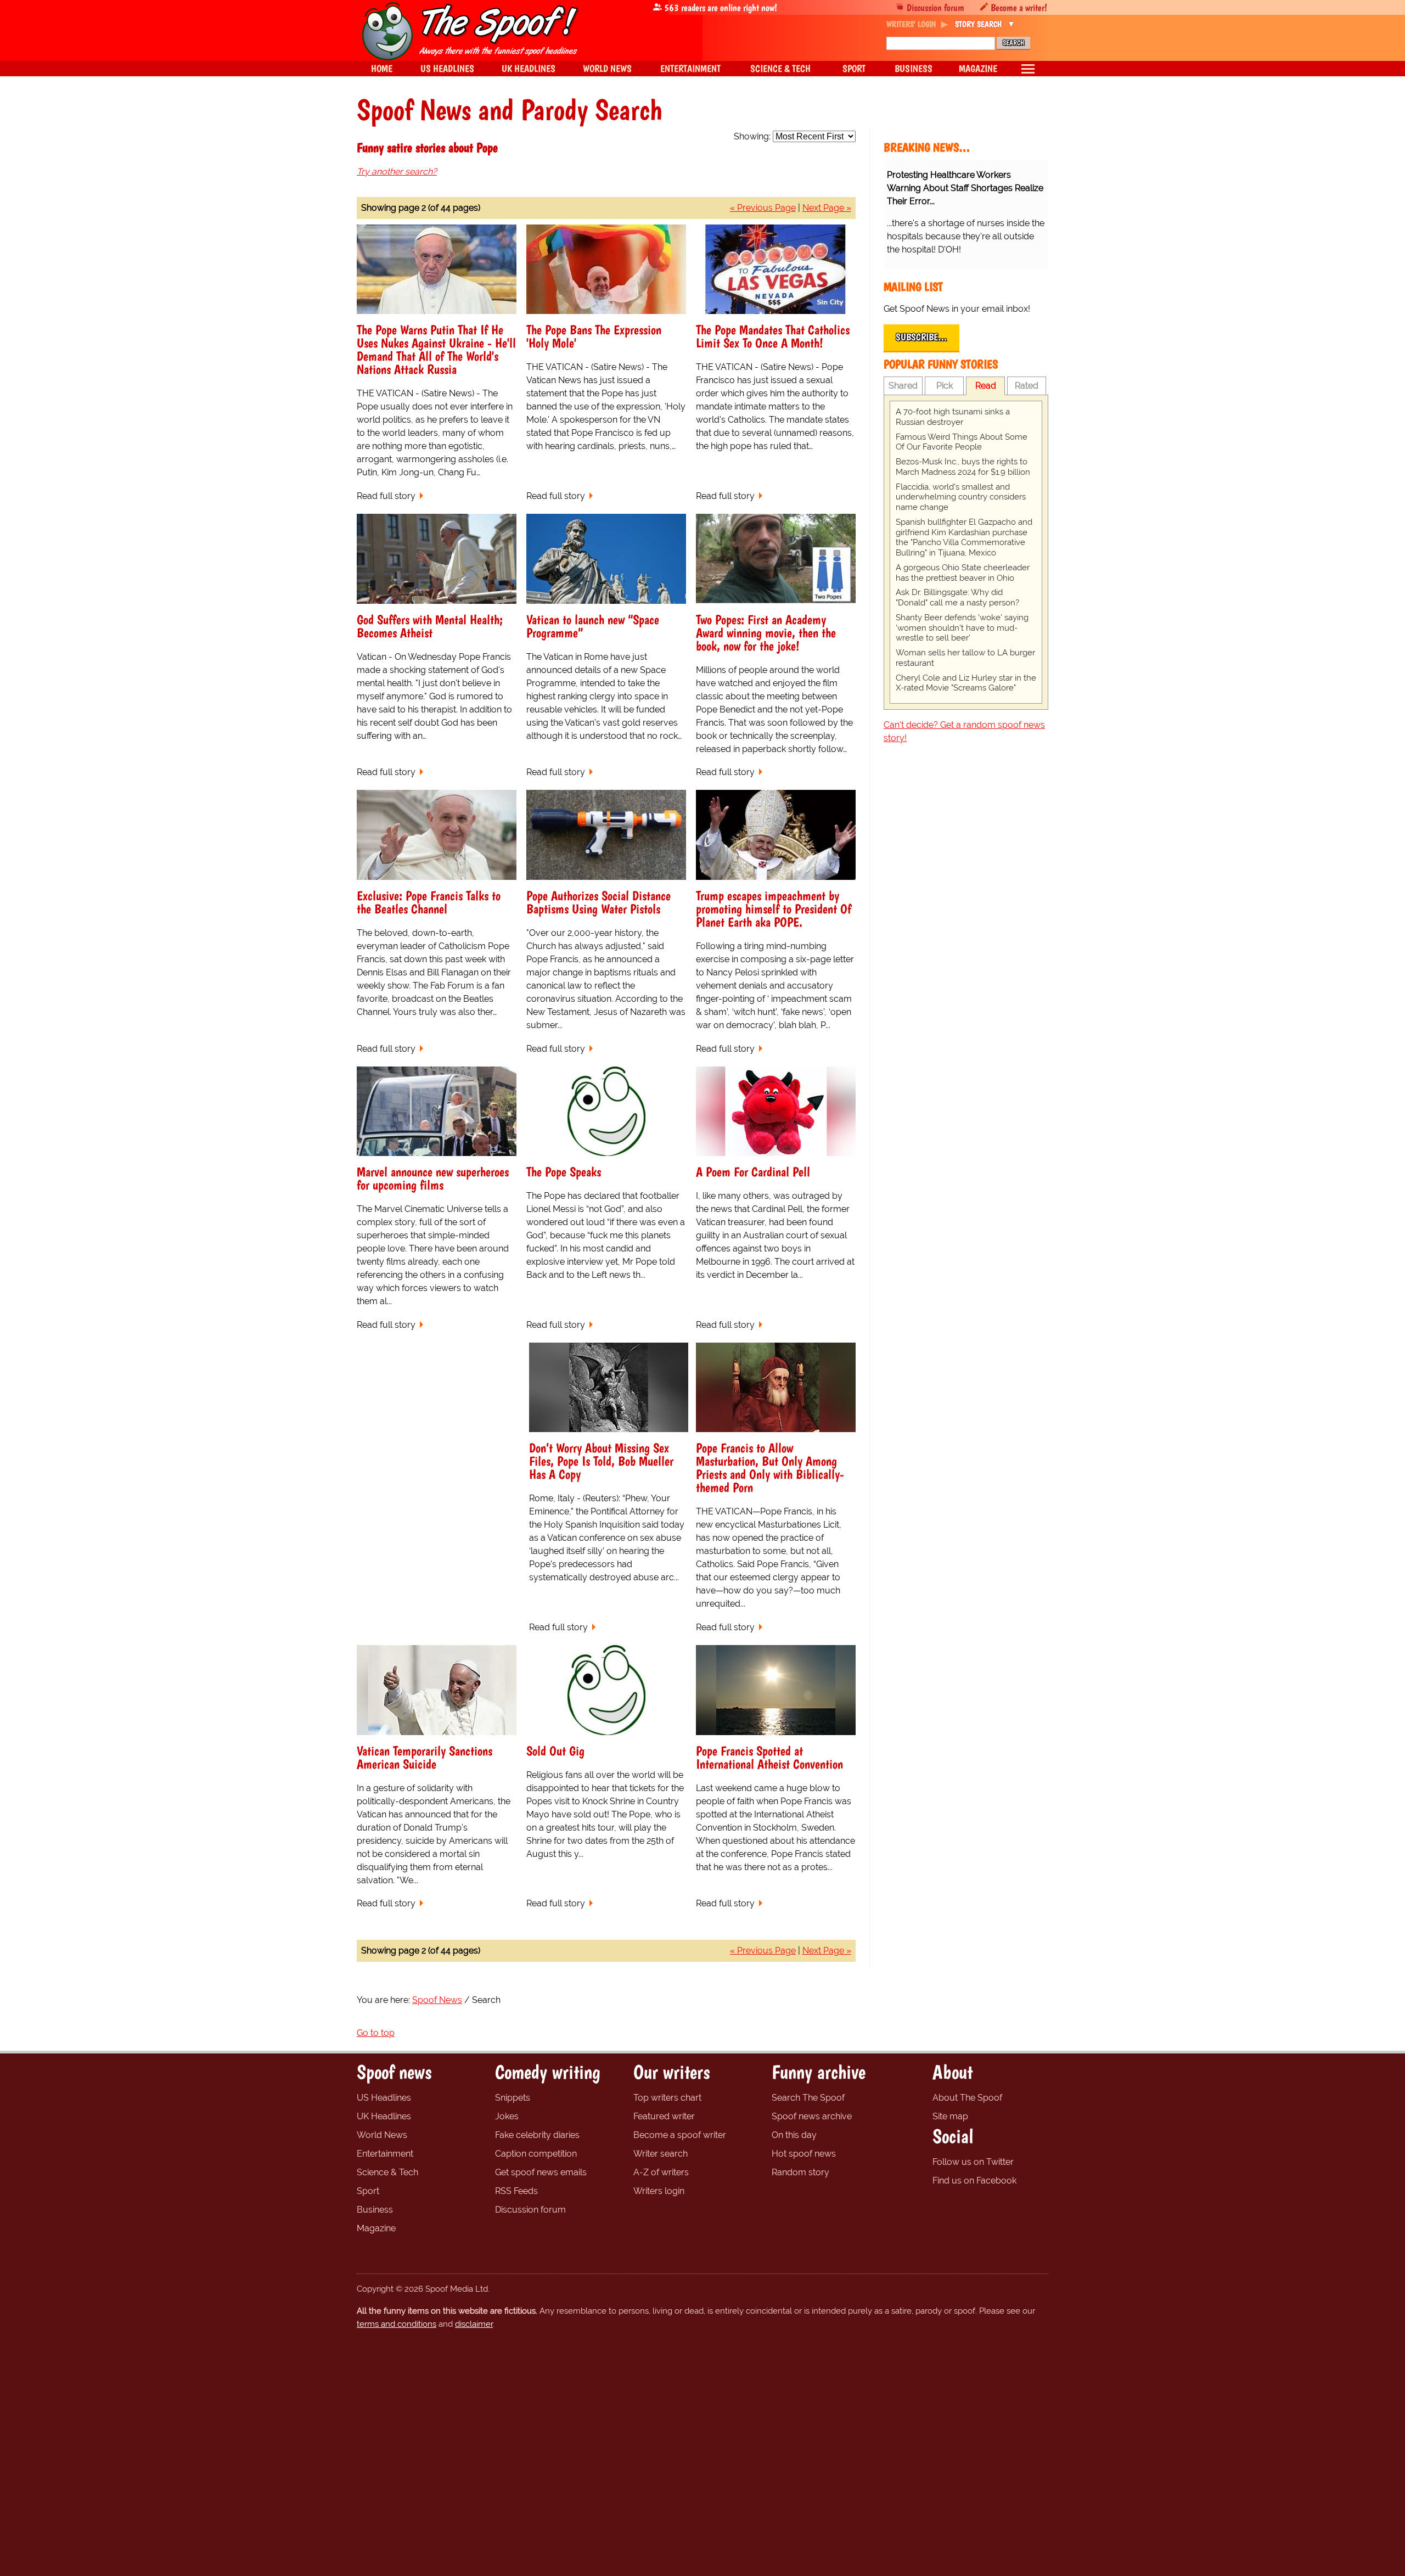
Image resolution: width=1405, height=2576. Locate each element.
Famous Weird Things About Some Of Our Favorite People (962, 442)
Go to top (376, 2033)
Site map (950, 2116)
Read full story (386, 496)
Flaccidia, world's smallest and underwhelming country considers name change (961, 497)
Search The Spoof (808, 2098)
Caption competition (536, 2154)
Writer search (661, 2154)
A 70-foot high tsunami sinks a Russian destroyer (953, 417)
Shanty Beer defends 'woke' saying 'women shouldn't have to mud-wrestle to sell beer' (962, 628)
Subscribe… (921, 337)
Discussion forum (935, 7)
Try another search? (397, 172)
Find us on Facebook (974, 2181)
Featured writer (664, 2116)
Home (382, 68)
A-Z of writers (661, 2172)
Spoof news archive (812, 2116)
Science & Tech (387, 2172)
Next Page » (827, 208)
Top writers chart (667, 2098)
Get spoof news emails (541, 2172)
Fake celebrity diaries (537, 2135)
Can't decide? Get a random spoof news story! (964, 731)
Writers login (659, 2191)
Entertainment (385, 2154)
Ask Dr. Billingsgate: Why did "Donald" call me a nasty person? (957, 597)
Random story (800, 2172)
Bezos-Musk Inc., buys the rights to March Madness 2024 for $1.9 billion (963, 467)
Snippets (513, 2098)
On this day (794, 2135)
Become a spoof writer (680, 2135)
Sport (368, 2191)
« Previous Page (763, 208)
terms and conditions (397, 2324)
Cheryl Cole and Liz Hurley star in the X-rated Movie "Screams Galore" (966, 683)
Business (375, 2210)
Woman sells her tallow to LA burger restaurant (965, 658)
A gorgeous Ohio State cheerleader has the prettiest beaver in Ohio (963, 573)
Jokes (507, 2116)
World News (382, 2135)
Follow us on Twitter (973, 2162)
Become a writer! (1019, 7)
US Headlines (384, 2098)
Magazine (376, 2228)
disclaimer (474, 2324)
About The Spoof (967, 2098)
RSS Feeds (516, 2191)
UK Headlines (384, 2116)
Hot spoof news (804, 2154)
